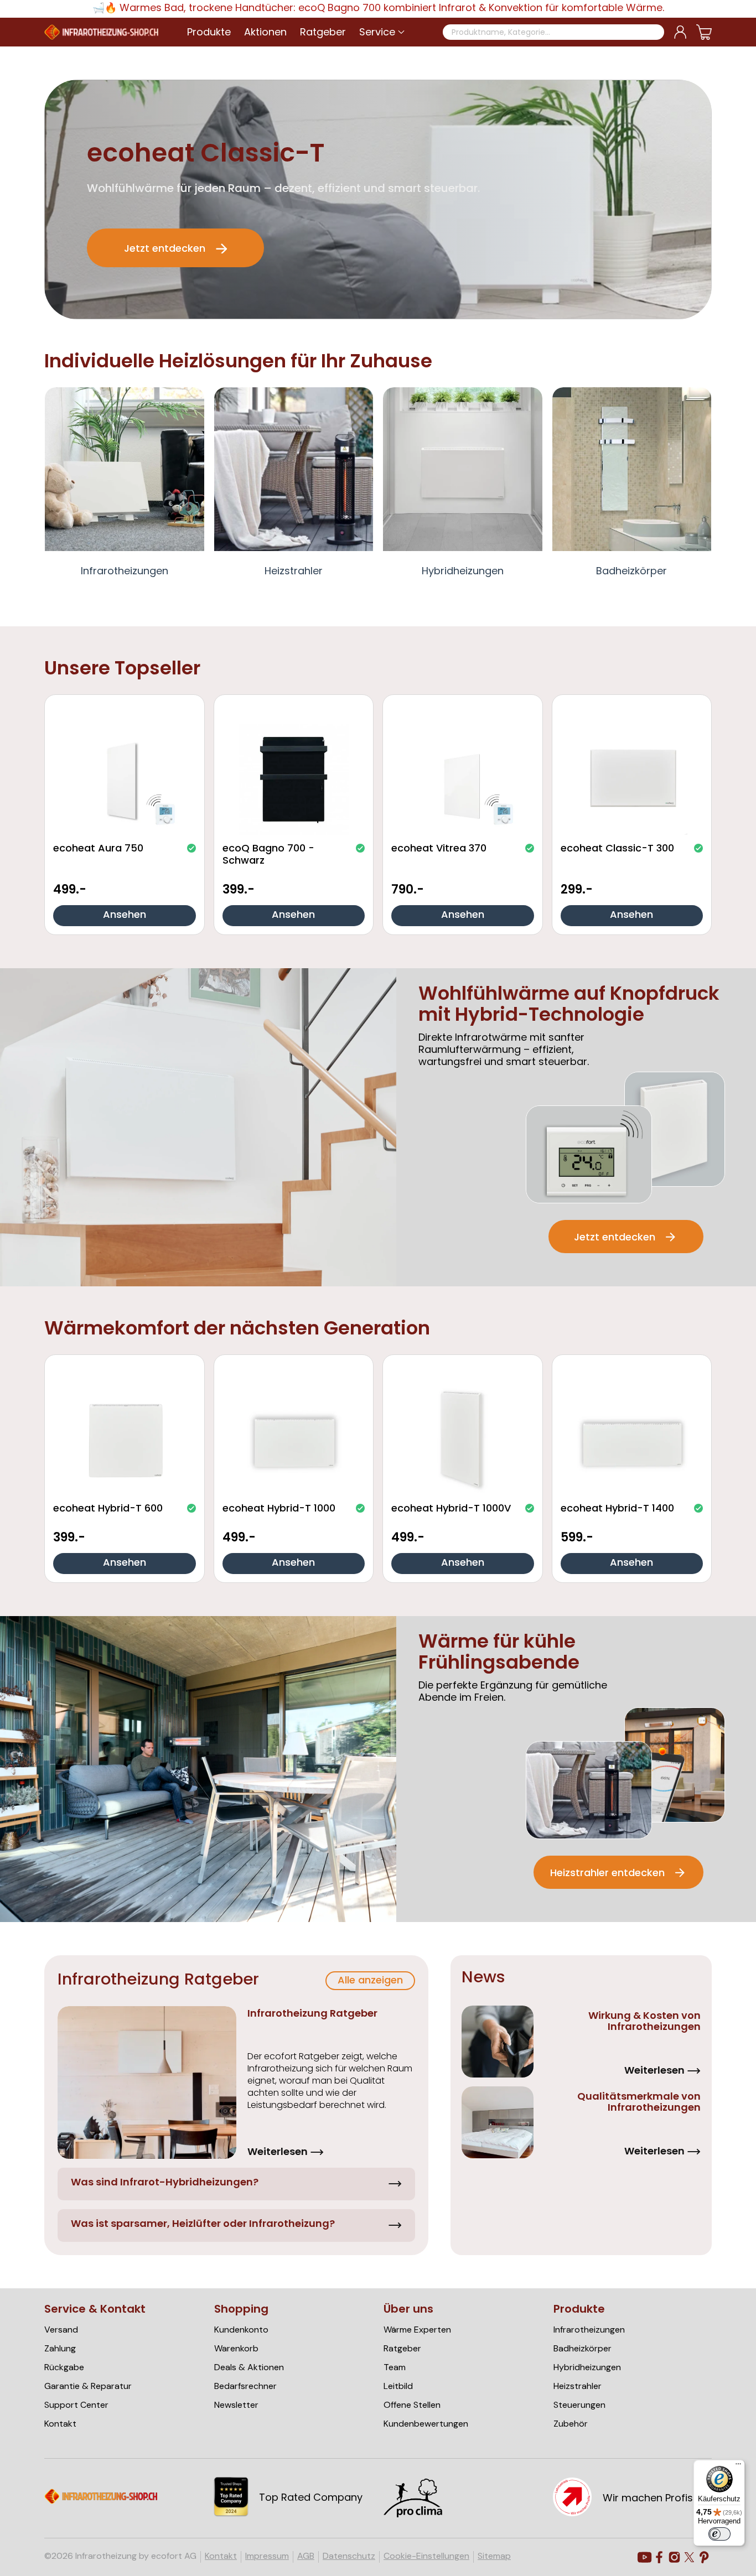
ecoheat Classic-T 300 (617, 850)
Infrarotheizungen (125, 572)
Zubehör (571, 2424)
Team (395, 2367)
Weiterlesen (278, 2151)
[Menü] (738, 2466)
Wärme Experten (417, 2330)
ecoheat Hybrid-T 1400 (617, 1509)
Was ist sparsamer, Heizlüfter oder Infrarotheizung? (203, 2224)
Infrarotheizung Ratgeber (312, 2014)
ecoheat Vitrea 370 (439, 850)
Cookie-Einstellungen (426, 2556)
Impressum (267, 2556)
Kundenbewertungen (426, 2424)
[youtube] (644, 2557)
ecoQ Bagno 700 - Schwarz (268, 855)
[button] (377, 32)
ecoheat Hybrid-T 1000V (451, 1509)
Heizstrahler (294, 572)
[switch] (719, 2534)
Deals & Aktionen (249, 2367)
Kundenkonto (241, 2330)
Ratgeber (402, 2349)
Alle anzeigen (370, 1981)
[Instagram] (674, 2557)
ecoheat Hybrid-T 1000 (279, 1509)
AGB (306, 2556)
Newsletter (236, 2405)
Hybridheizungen (463, 572)
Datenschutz (349, 2556)
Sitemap (494, 2556)
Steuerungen (579, 2405)
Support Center (76, 2405)
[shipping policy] (422, 2515)
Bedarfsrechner (245, 2386)
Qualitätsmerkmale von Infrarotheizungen (639, 2103)
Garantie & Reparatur (88, 2386)
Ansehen (125, 915)
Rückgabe (64, 2367)
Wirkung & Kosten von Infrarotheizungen (644, 2022)
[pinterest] (704, 2557)
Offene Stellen (412, 2405)
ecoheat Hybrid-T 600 (108, 1509)
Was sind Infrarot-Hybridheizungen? (165, 2183)
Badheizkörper (631, 572)
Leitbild (398, 2386)
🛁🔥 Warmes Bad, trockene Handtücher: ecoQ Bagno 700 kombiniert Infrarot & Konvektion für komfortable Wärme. (378, 9)
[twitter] (689, 2557)
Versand (61, 2330)
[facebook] (659, 2557)
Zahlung (60, 2349)
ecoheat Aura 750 (98, 850)
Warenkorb (236, 2349)
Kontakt (60, 2424)
